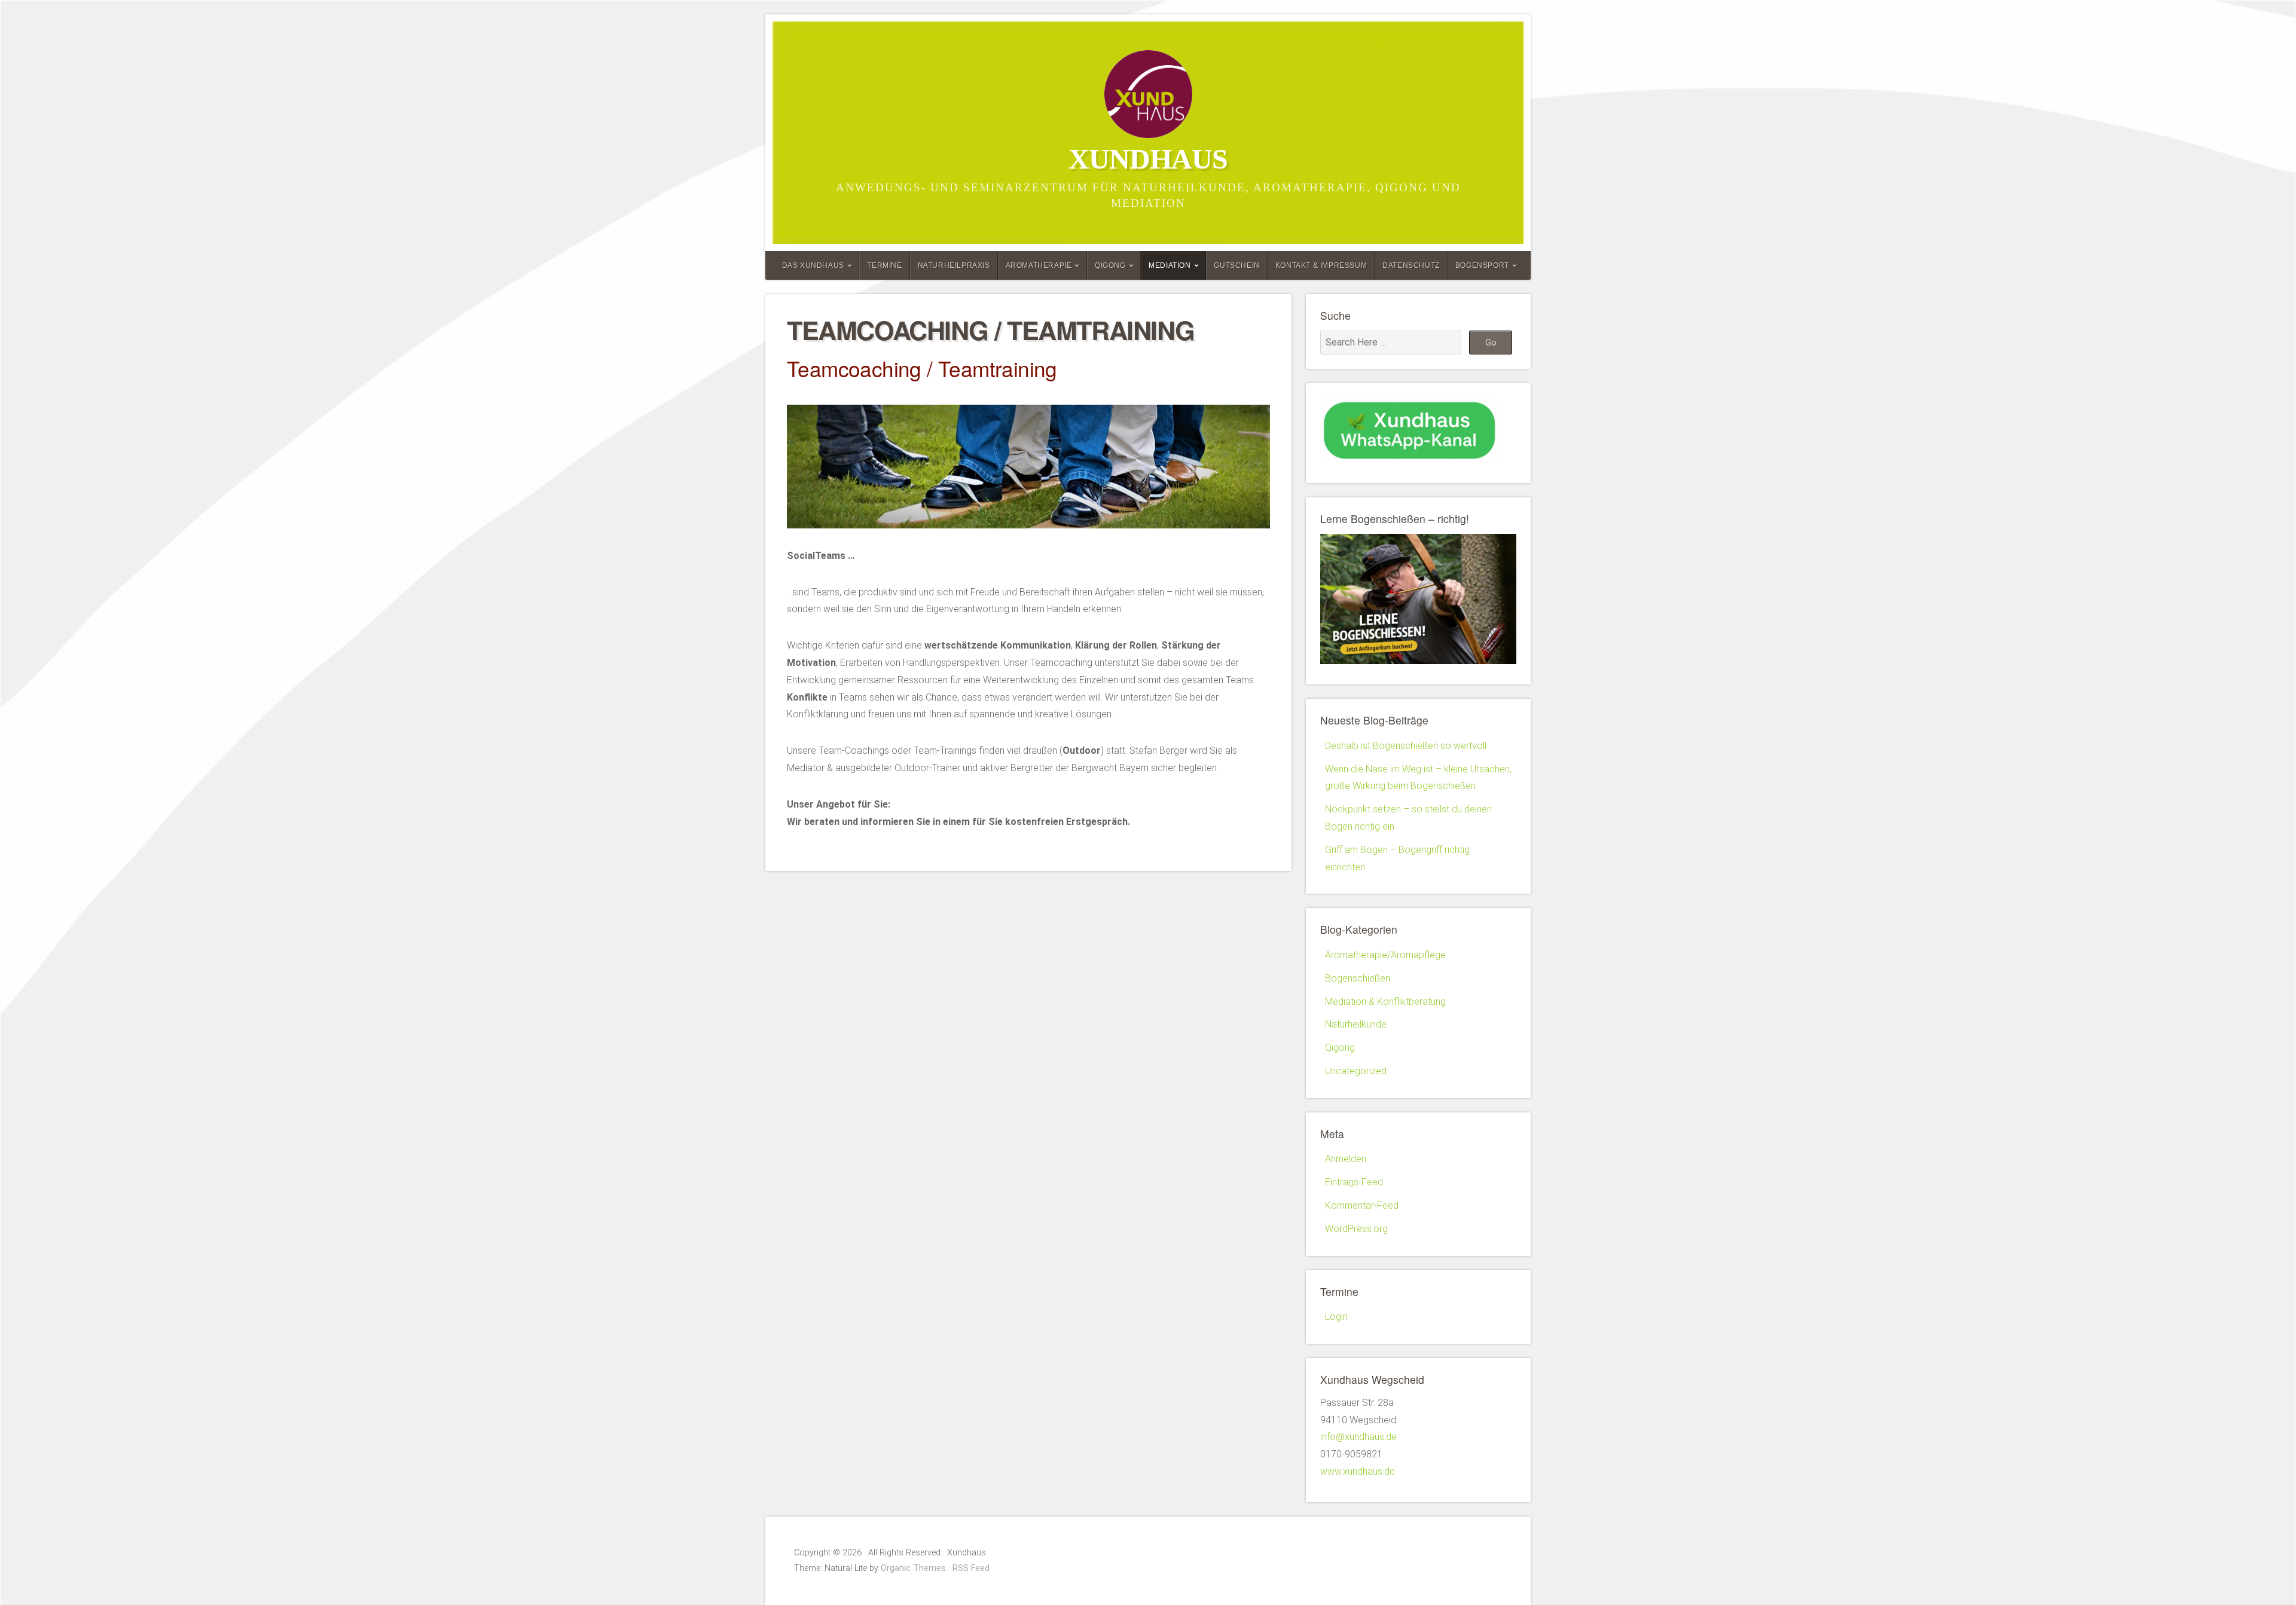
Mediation (1170, 265)
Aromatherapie (1039, 265)
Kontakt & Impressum (1321, 265)
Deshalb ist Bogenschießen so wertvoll (1406, 746)
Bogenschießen (1358, 978)
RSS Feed (971, 1568)
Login (1336, 1317)
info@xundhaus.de (1358, 1437)
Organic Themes (913, 1568)
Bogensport (1482, 265)
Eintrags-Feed (1354, 1182)
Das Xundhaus (813, 265)
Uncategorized (1356, 1071)
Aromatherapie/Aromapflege (1385, 955)
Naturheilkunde (1356, 1024)
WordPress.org (1356, 1229)
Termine (884, 265)
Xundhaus (1148, 159)
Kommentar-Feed (1362, 1205)
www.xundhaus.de (1358, 1471)
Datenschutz (1411, 265)
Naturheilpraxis (954, 265)
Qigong (1110, 265)
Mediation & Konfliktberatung (1385, 1002)
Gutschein (1236, 265)
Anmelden (1346, 1159)
